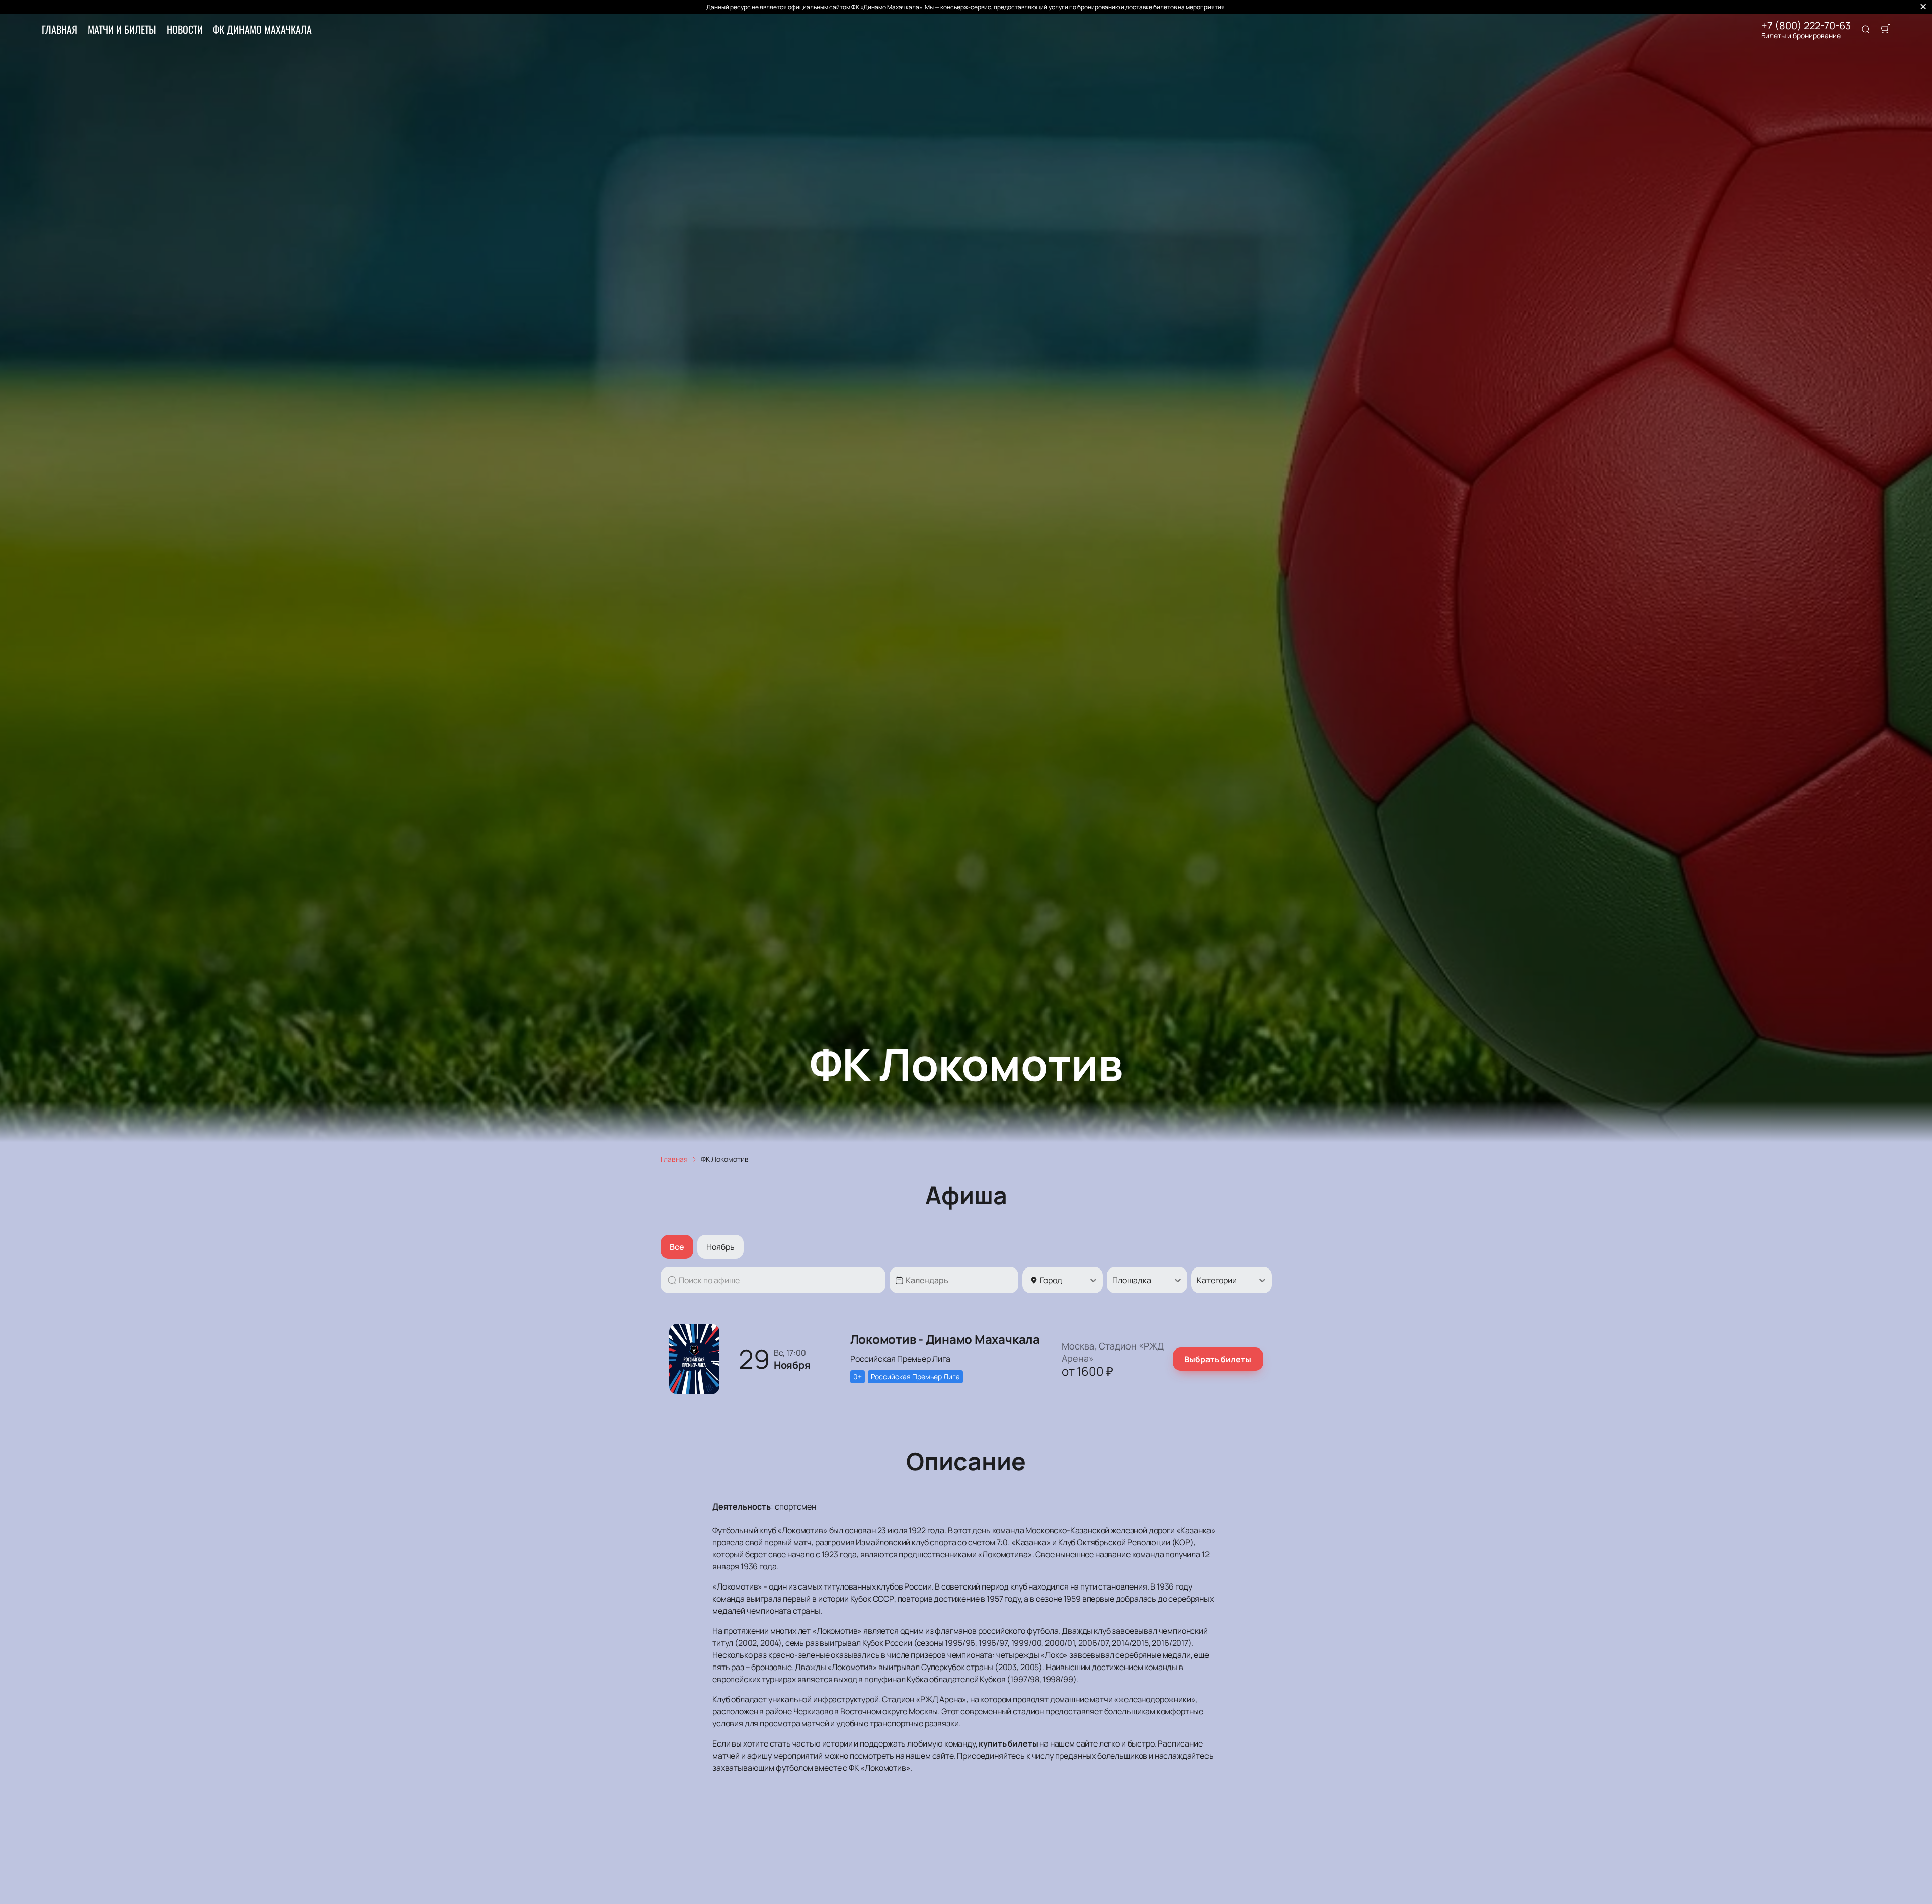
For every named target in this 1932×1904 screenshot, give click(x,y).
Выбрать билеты (1218, 1359)
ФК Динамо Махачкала (262, 29)
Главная (60, 29)
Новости (185, 29)
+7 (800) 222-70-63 (1806, 26)
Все (677, 1247)
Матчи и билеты (122, 29)
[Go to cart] (1885, 30)
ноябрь (720, 1247)
